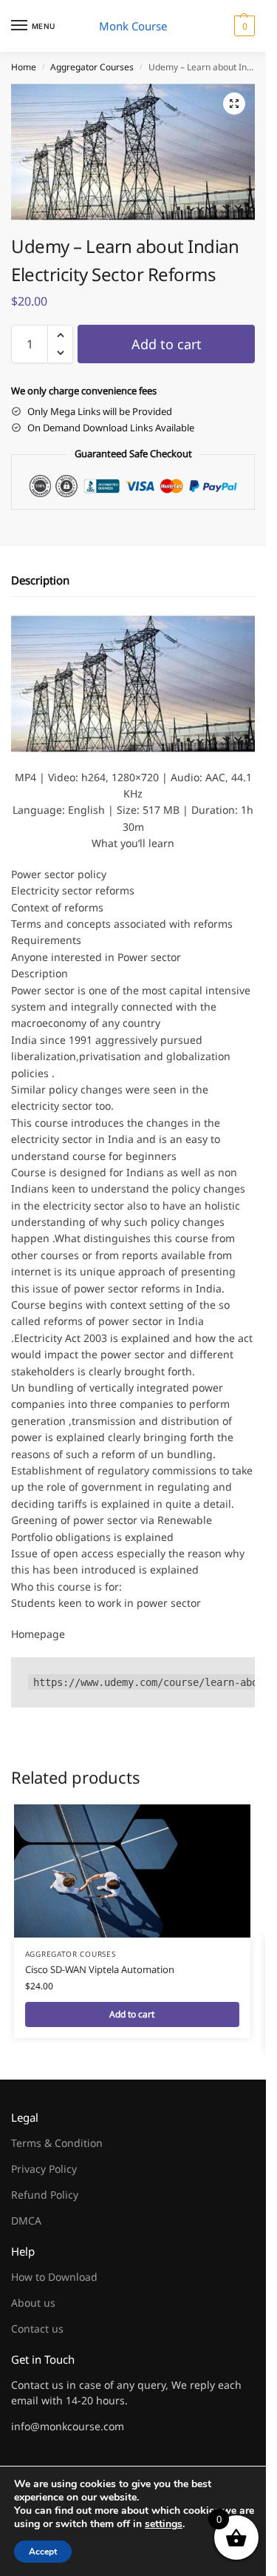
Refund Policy (45, 2195)
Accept (43, 2552)
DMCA (26, 2221)
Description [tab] (40, 580)
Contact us (37, 2329)
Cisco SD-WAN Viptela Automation (100, 1969)
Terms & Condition (57, 2143)
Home (24, 67)
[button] (243, 26)
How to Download (54, 2277)
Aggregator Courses (92, 67)
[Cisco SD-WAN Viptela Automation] (132, 1871)
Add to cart (167, 344)
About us (33, 2303)
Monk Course (133, 26)
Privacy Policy (44, 2169)
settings (164, 2524)
